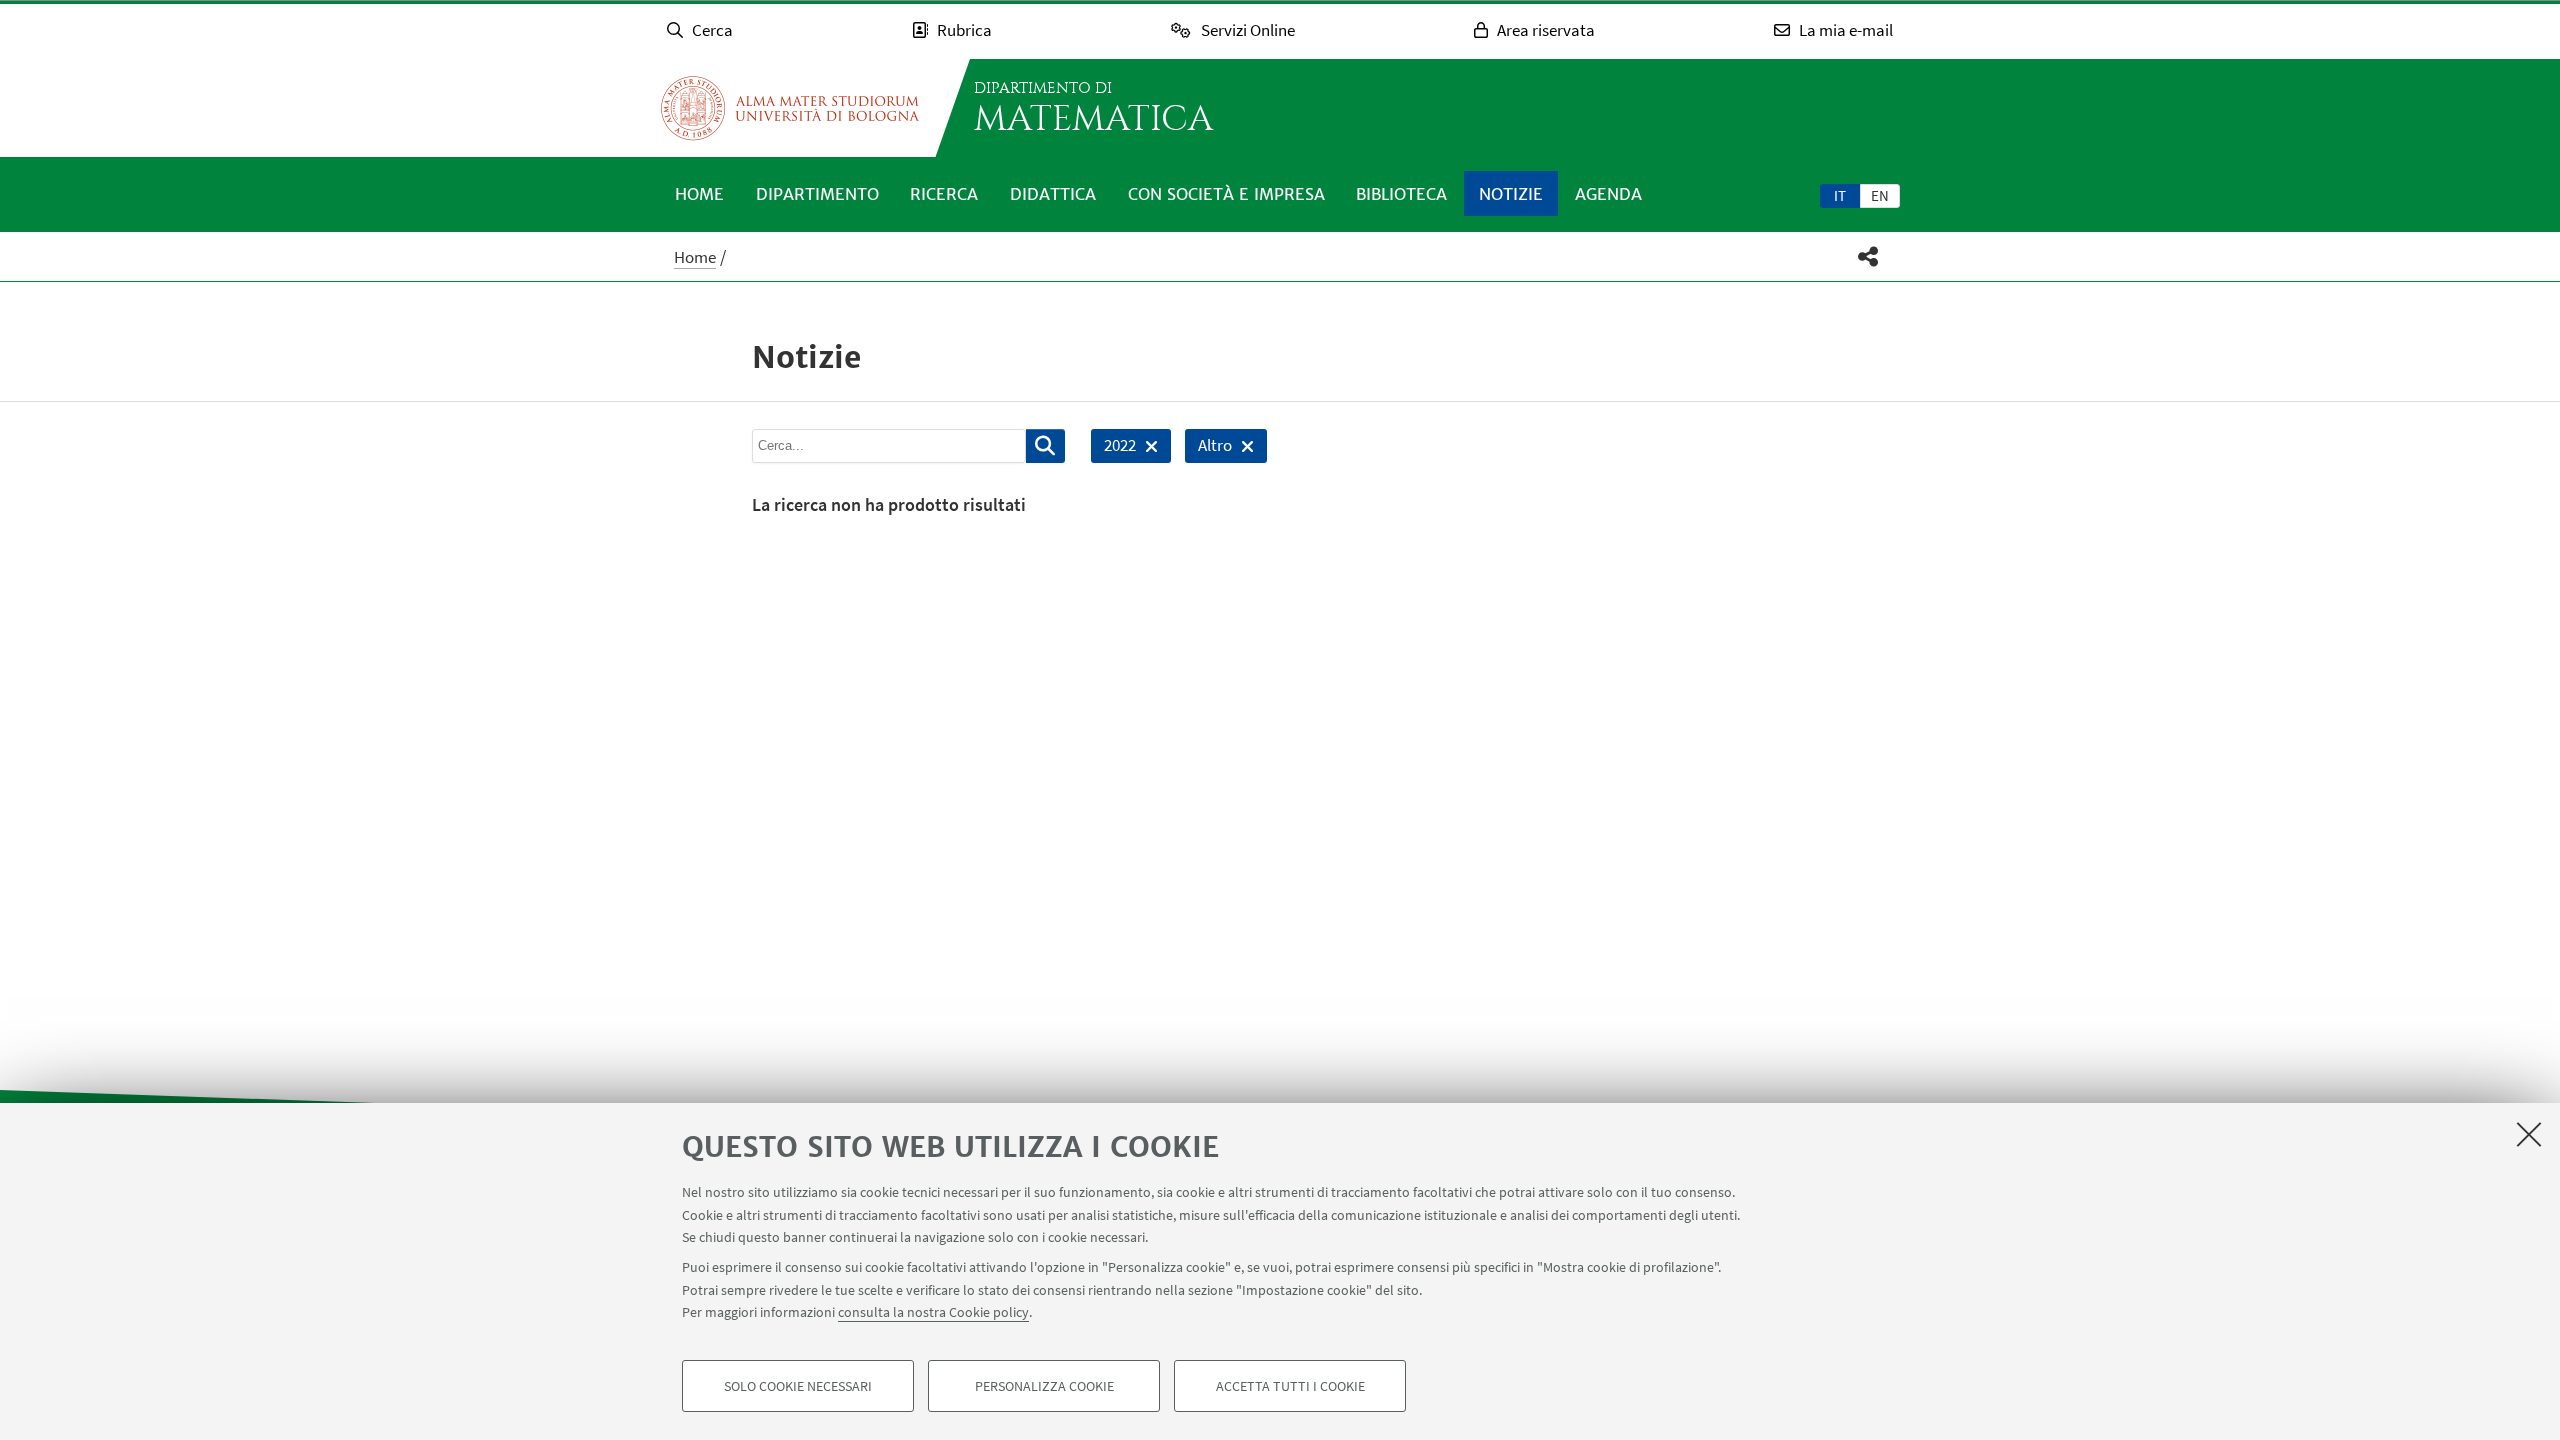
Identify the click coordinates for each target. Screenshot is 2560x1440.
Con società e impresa (1226, 194)
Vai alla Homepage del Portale (790, 108)
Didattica (1053, 194)
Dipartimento (817, 194)
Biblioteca (1401, 194)
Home (699, 194)
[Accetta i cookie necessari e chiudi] (2529, 1134)
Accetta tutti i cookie (1290, 1386)
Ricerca (944, 194)
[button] (1868, 256)
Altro (1208, 448)
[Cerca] (1045, 446)
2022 (1113, 448)
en (1880, 195)
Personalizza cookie (1044, 1386)
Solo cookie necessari (798, 1386)
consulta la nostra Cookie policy (933, 1312)
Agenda (1608, 194)
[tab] (1840, 195)
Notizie (1511, 194)
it (1840, 195)
